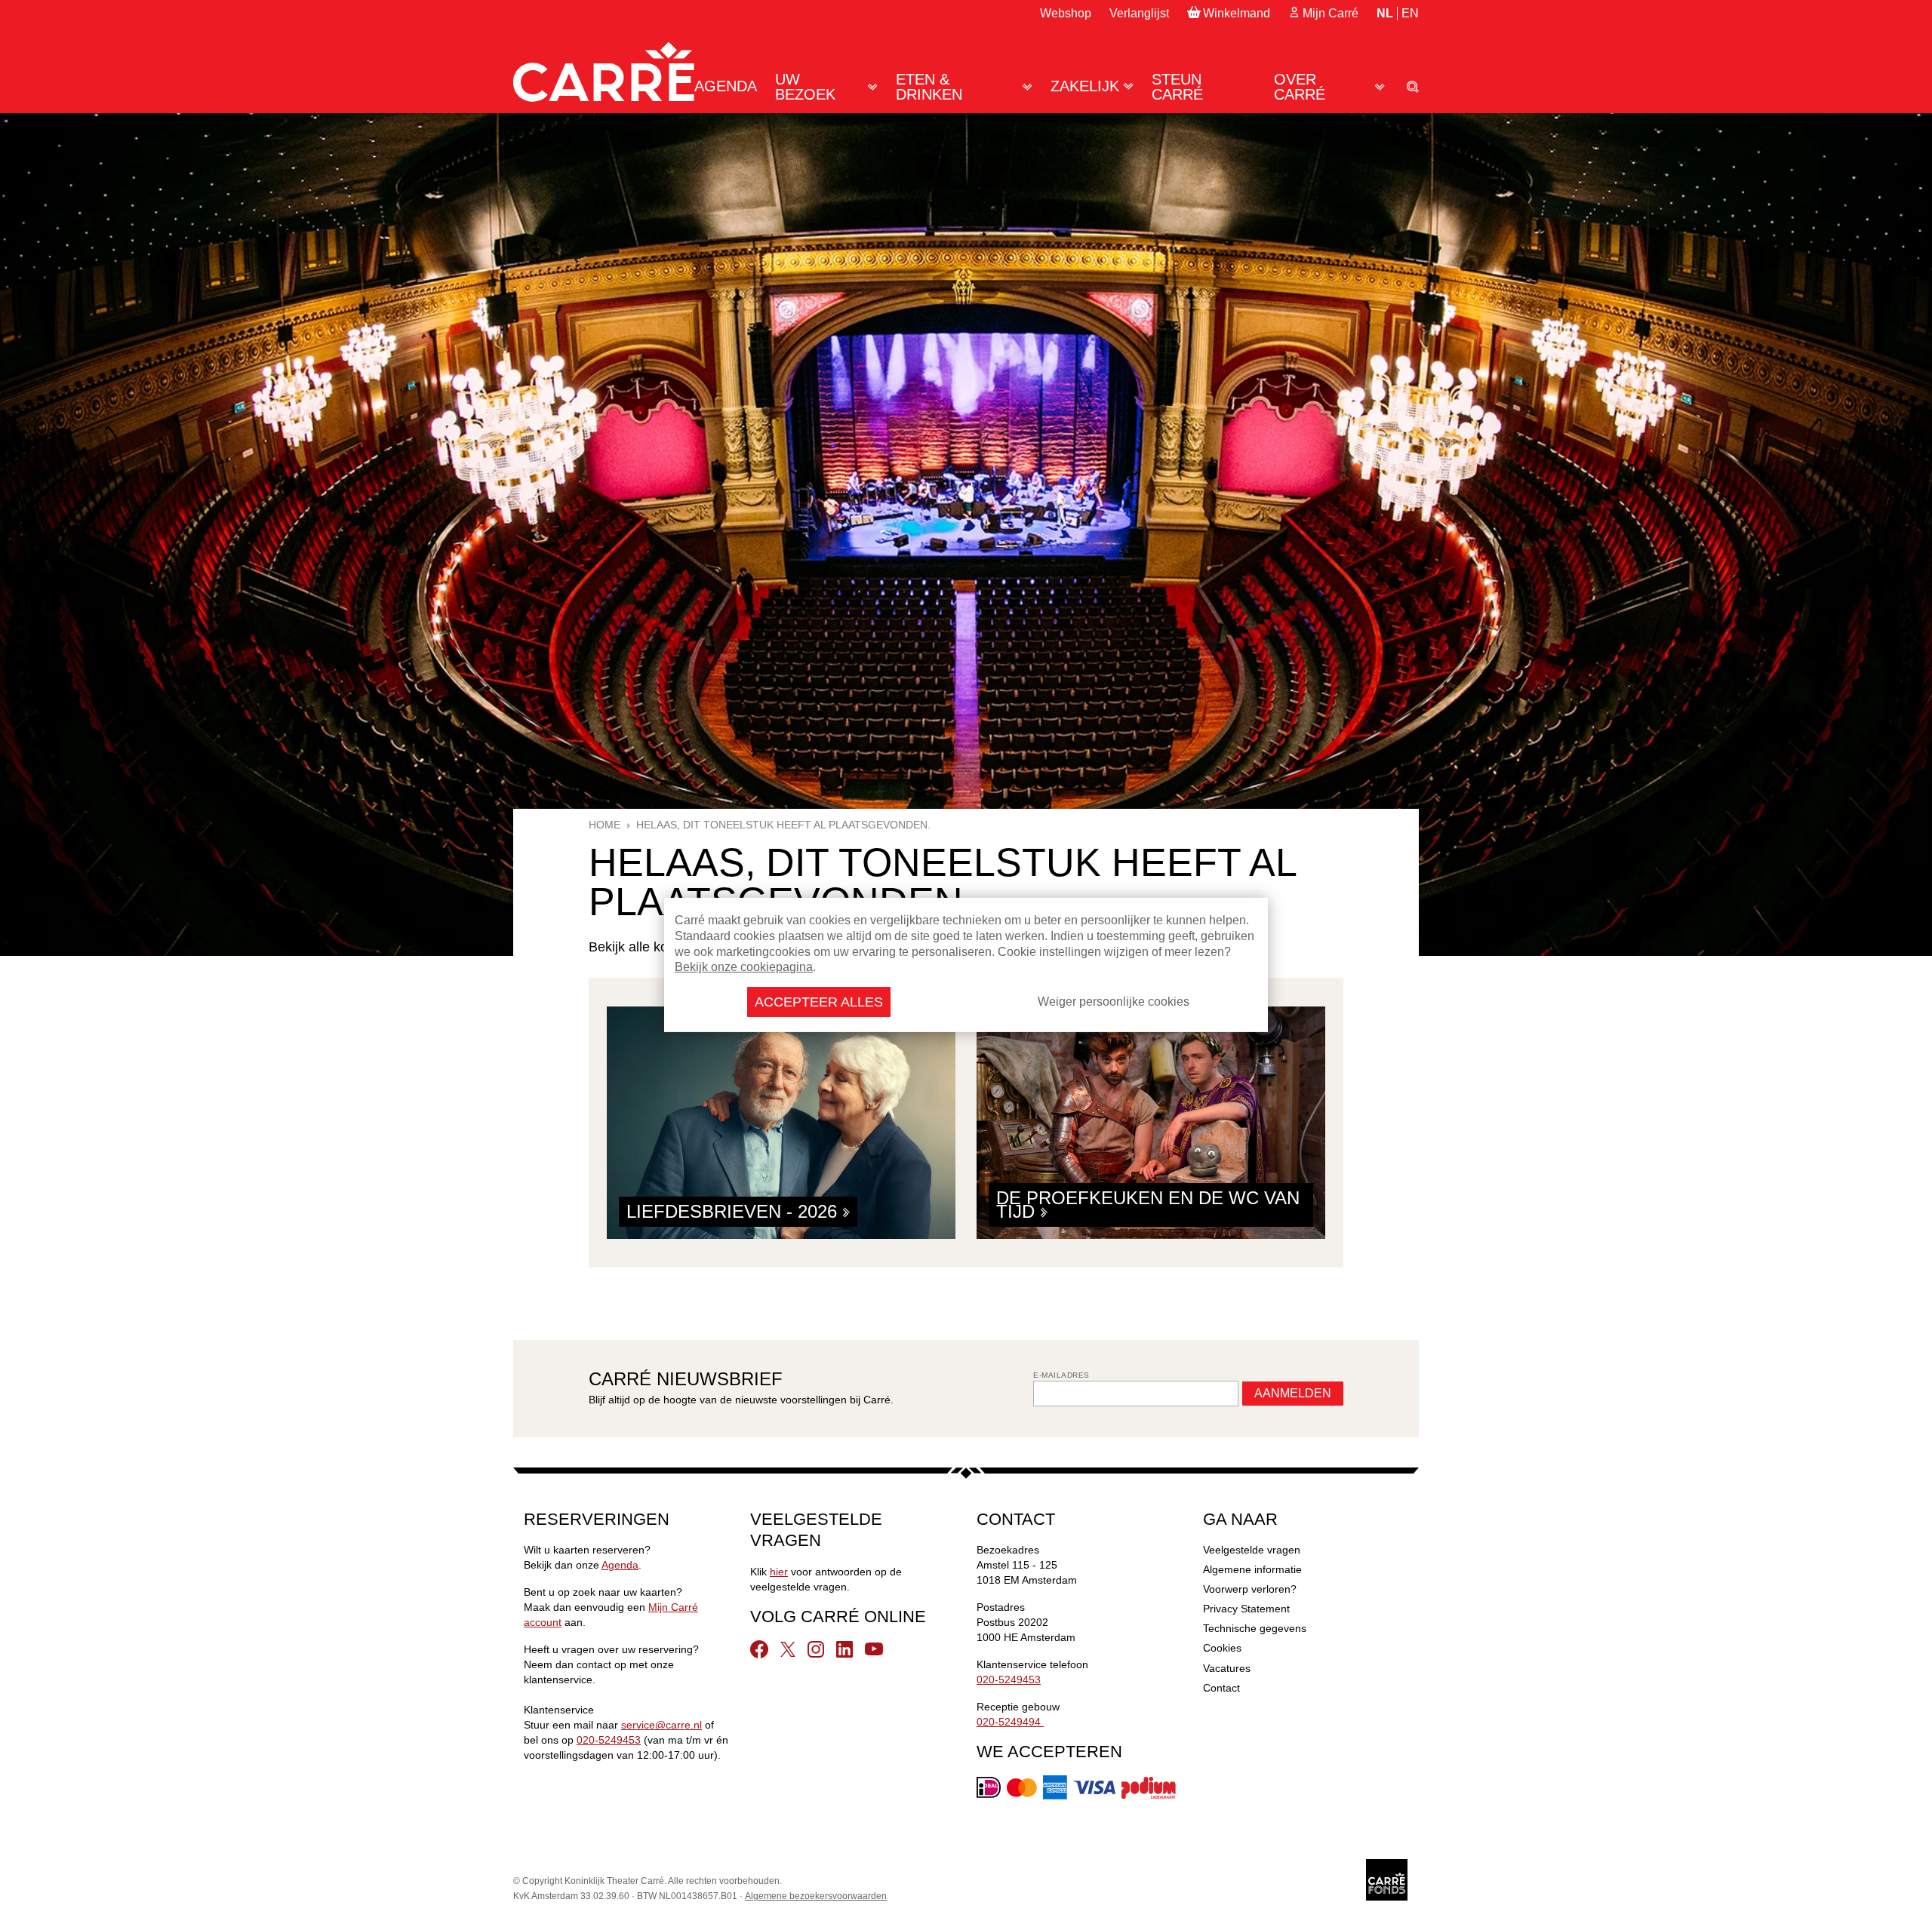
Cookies (1222, 1648)
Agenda (726, 86)
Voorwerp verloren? (1250, 1589)
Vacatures (1227, 1668)
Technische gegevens (1255, 1628)
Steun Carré (1177, 87)
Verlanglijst (1139, 13)
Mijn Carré (1331, 13)
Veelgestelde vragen (1252, 1550)
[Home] (604, 72)
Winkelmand (1237, 13)
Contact (1221, 1688)
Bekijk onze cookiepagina (744, 967)
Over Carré (1300, 87)
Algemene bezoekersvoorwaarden (816, 1896)
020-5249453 (609, 1740)
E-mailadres (1061, 1375)
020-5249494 (1010, 1722)
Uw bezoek (805, 87)
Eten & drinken (929, 87)
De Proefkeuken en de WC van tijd (1148, 1205)
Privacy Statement (1246, 1609)
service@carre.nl (661, 1725)
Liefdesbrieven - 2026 (734, 1211)
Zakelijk (1085, 86)
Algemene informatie (1252, 1569)
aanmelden (1293, 1393)
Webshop (1066, 13)
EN (1410, 13)
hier (779, 1572)
